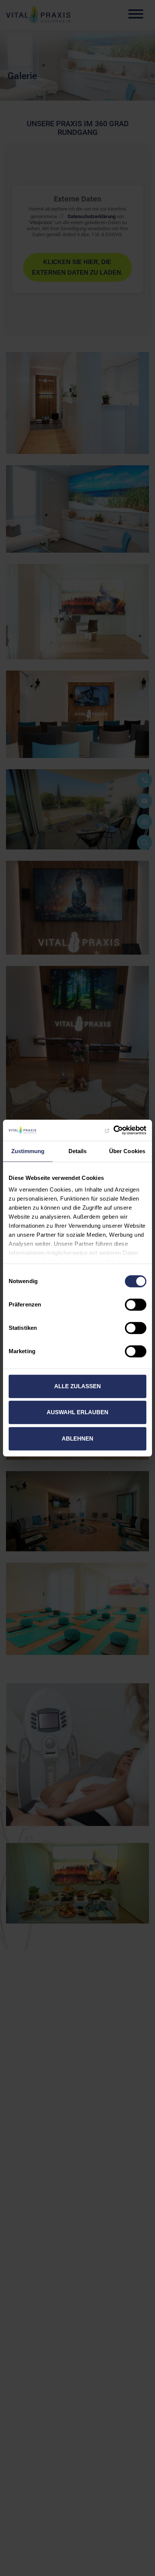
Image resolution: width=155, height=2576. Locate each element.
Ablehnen (77, 1438)
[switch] (136, 1305)
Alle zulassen (77, 1386)
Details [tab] (78, 1151)
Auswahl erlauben (77, 1412)
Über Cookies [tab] (127, 1151)
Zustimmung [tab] (28, 1151)
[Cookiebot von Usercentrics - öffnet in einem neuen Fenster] (113, 1130)
